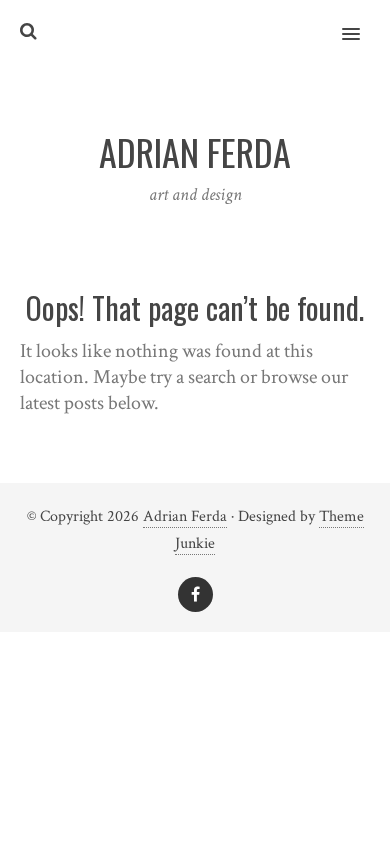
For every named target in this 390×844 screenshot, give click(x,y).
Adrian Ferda (185, 516)
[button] (362, 21)
